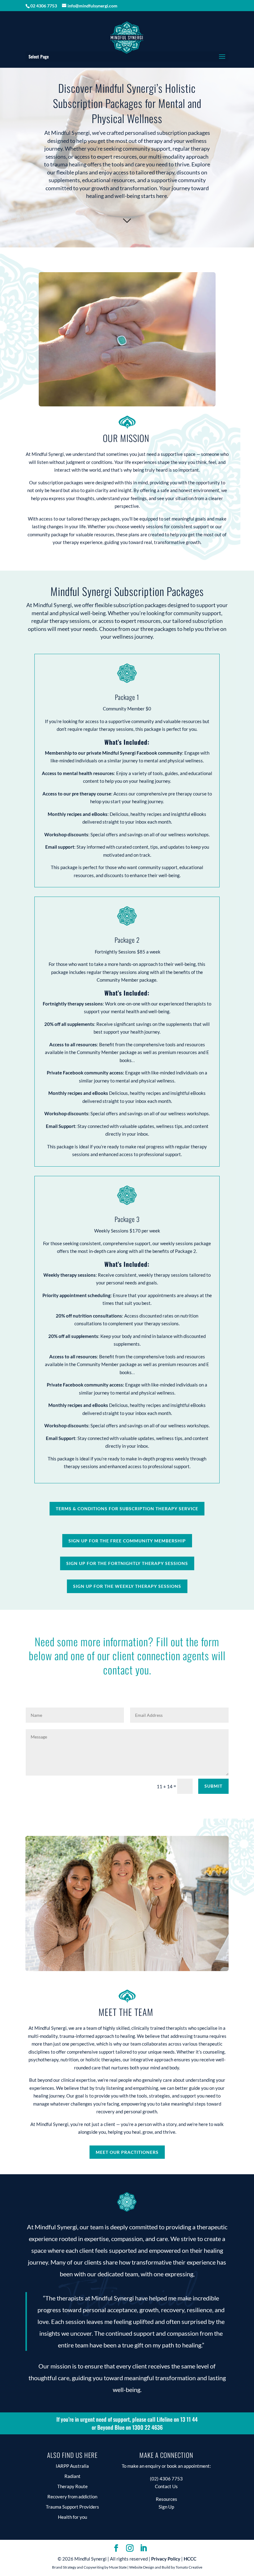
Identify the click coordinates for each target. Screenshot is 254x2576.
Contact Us (166, 2486)
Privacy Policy (166, 2559)
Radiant (72, 2476)
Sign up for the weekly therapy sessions (127, 1586)
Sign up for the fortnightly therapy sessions (127, 1563)
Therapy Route (72, 2486)
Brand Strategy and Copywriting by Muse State (89, 2567)
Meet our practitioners (127, 2152)
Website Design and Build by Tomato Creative (166, 2567)
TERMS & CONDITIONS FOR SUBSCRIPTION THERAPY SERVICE (127, 1509)
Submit (213, 1786)
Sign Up (166, 2507)
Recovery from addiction (72, 2497)
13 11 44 (189, 2419)
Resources (166, 2499)
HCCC (190, 2559)
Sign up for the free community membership (127, 1541)
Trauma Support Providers (72, 2507)
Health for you (72, 2517)
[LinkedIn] (143, 2548)
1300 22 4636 (147, 2427)
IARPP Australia (72, 2466)
